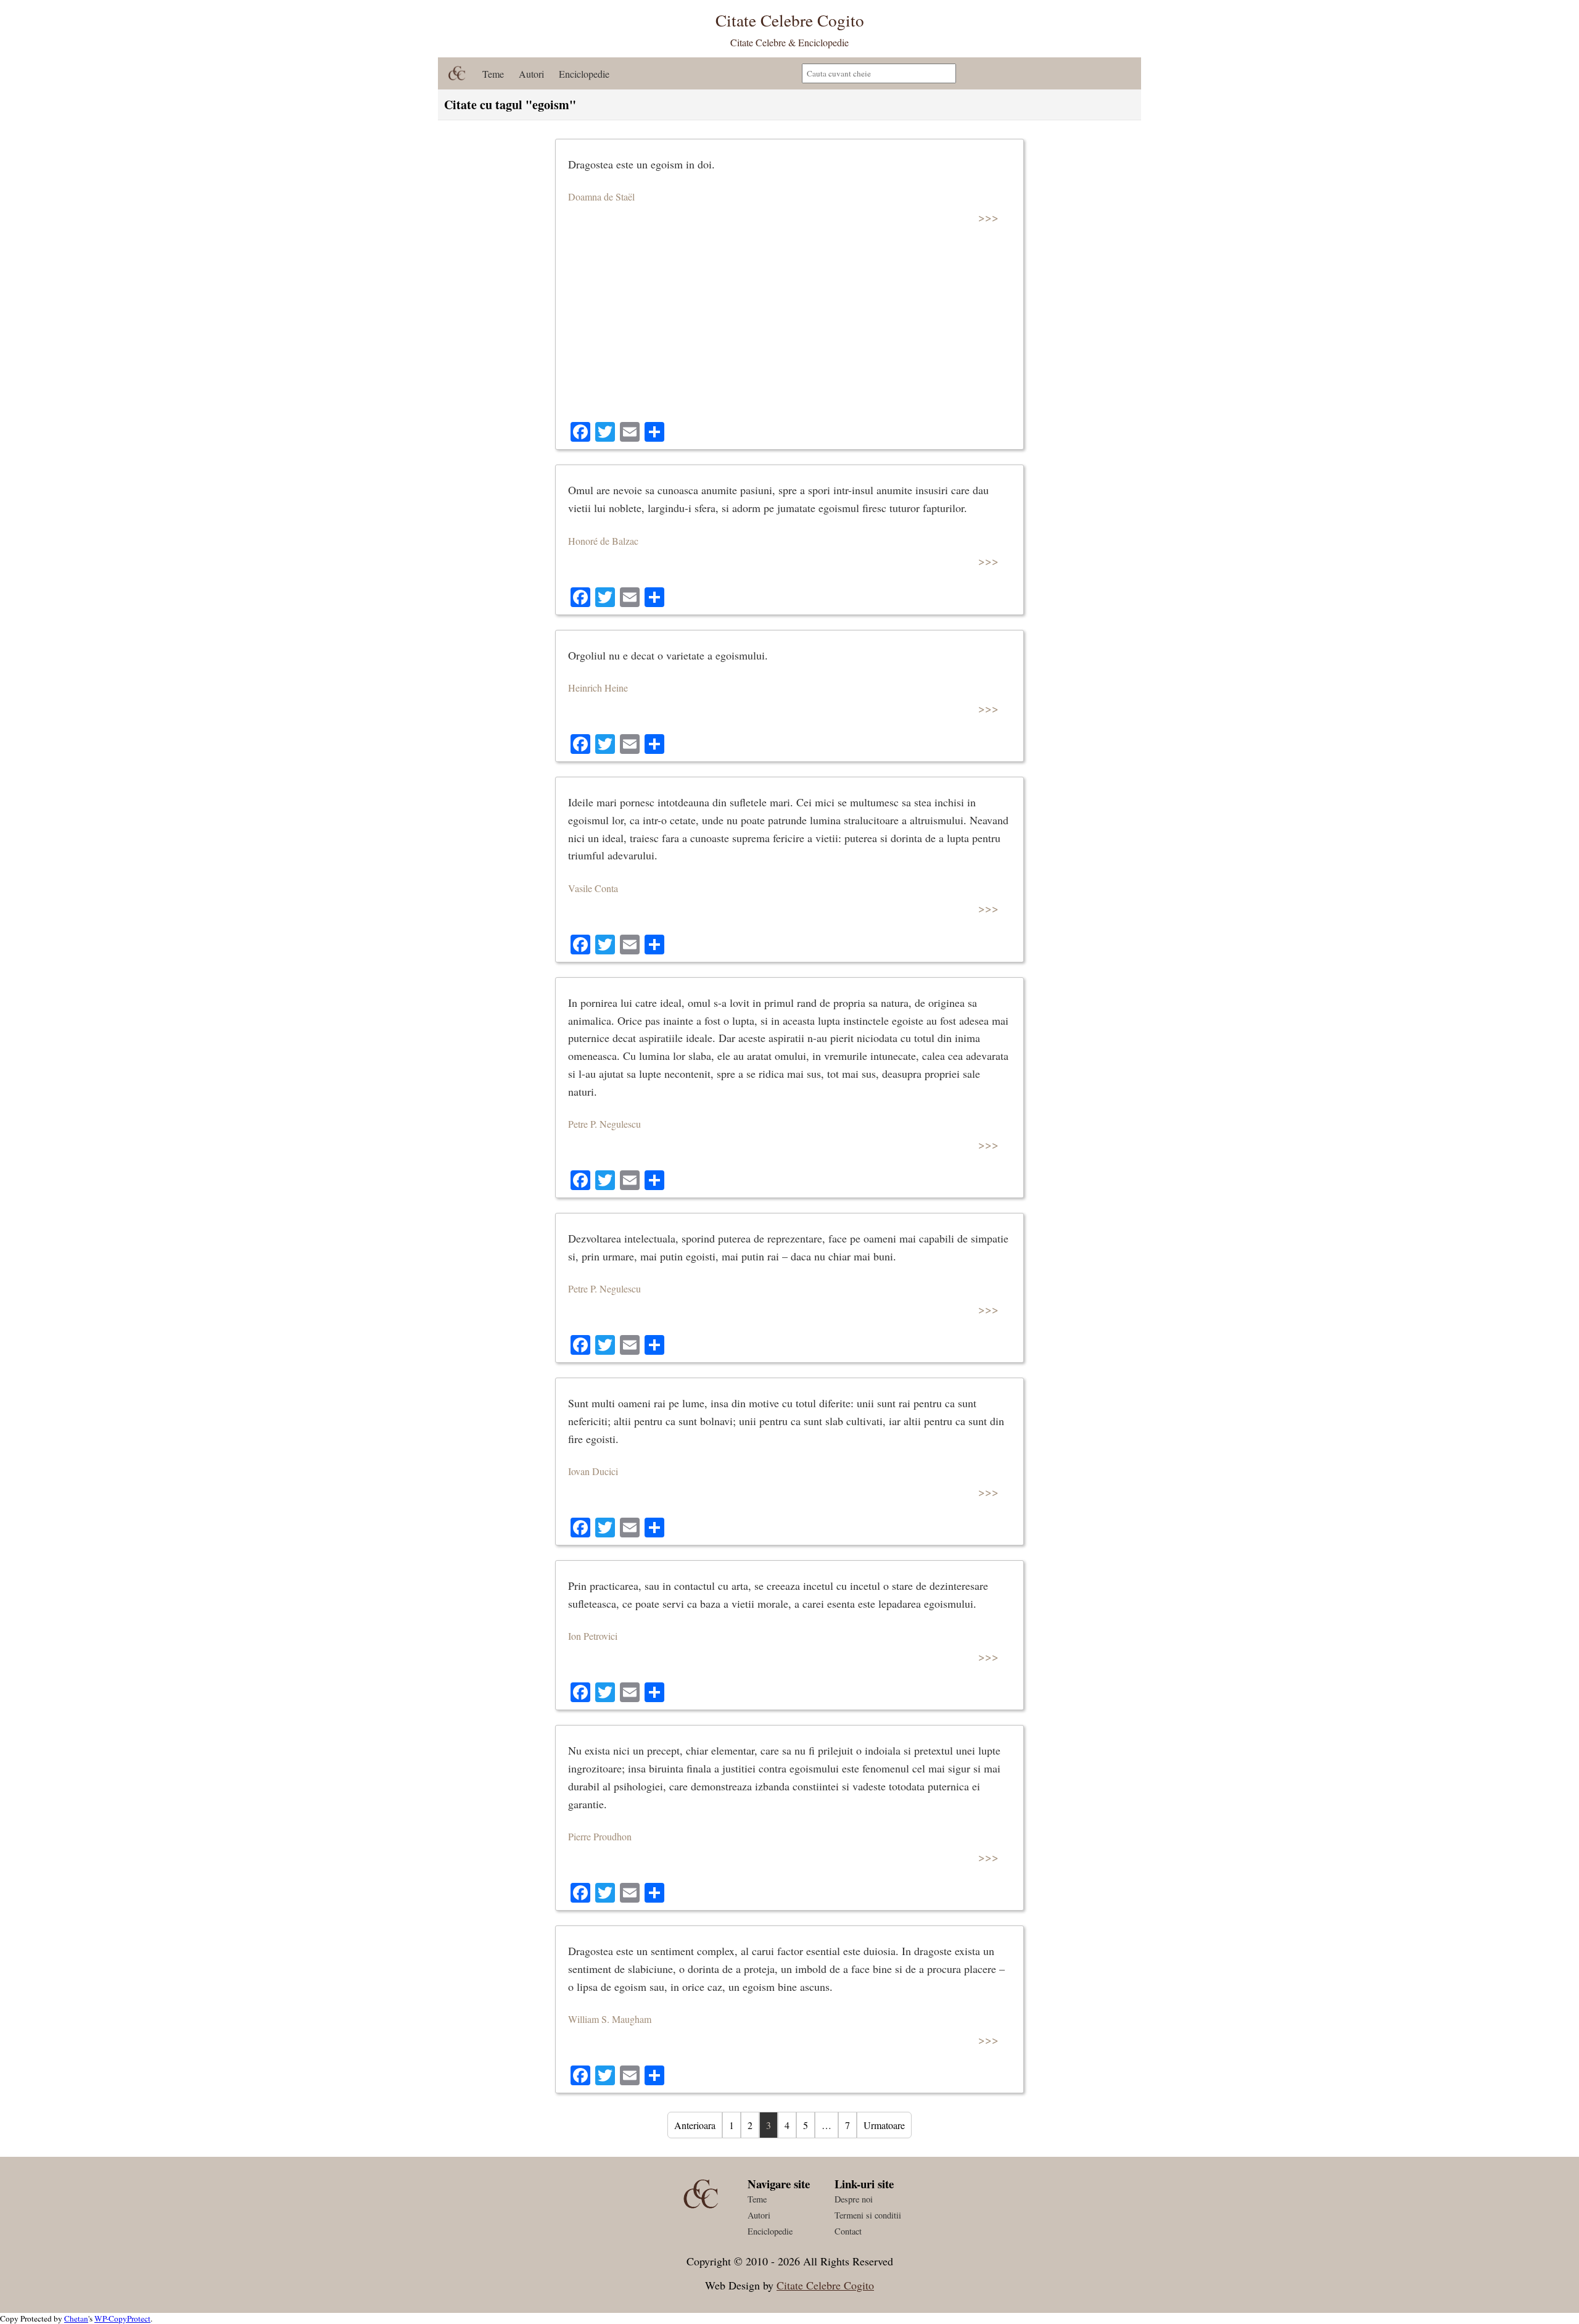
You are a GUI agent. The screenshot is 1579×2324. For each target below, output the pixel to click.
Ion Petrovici (593, 1636)
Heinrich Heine (598, 688)
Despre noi (854, 2199)
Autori (531, 74)
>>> (988, 217)
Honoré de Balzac (603, 541)
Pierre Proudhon (600, 1836)
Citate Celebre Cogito (825, 2285)
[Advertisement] (789, 329)
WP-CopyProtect (122, 2318)
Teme (493, 74)
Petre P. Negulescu (604, 1124)
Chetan (76, 2318)
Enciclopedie (584, 74)
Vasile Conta (593, 888)
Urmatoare (884, 2125)
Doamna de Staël (601, 196)
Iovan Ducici (593, 1471)
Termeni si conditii (868, 2215)
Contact (848, 2231)
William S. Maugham (610, 2019)
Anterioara (695, 2125)
